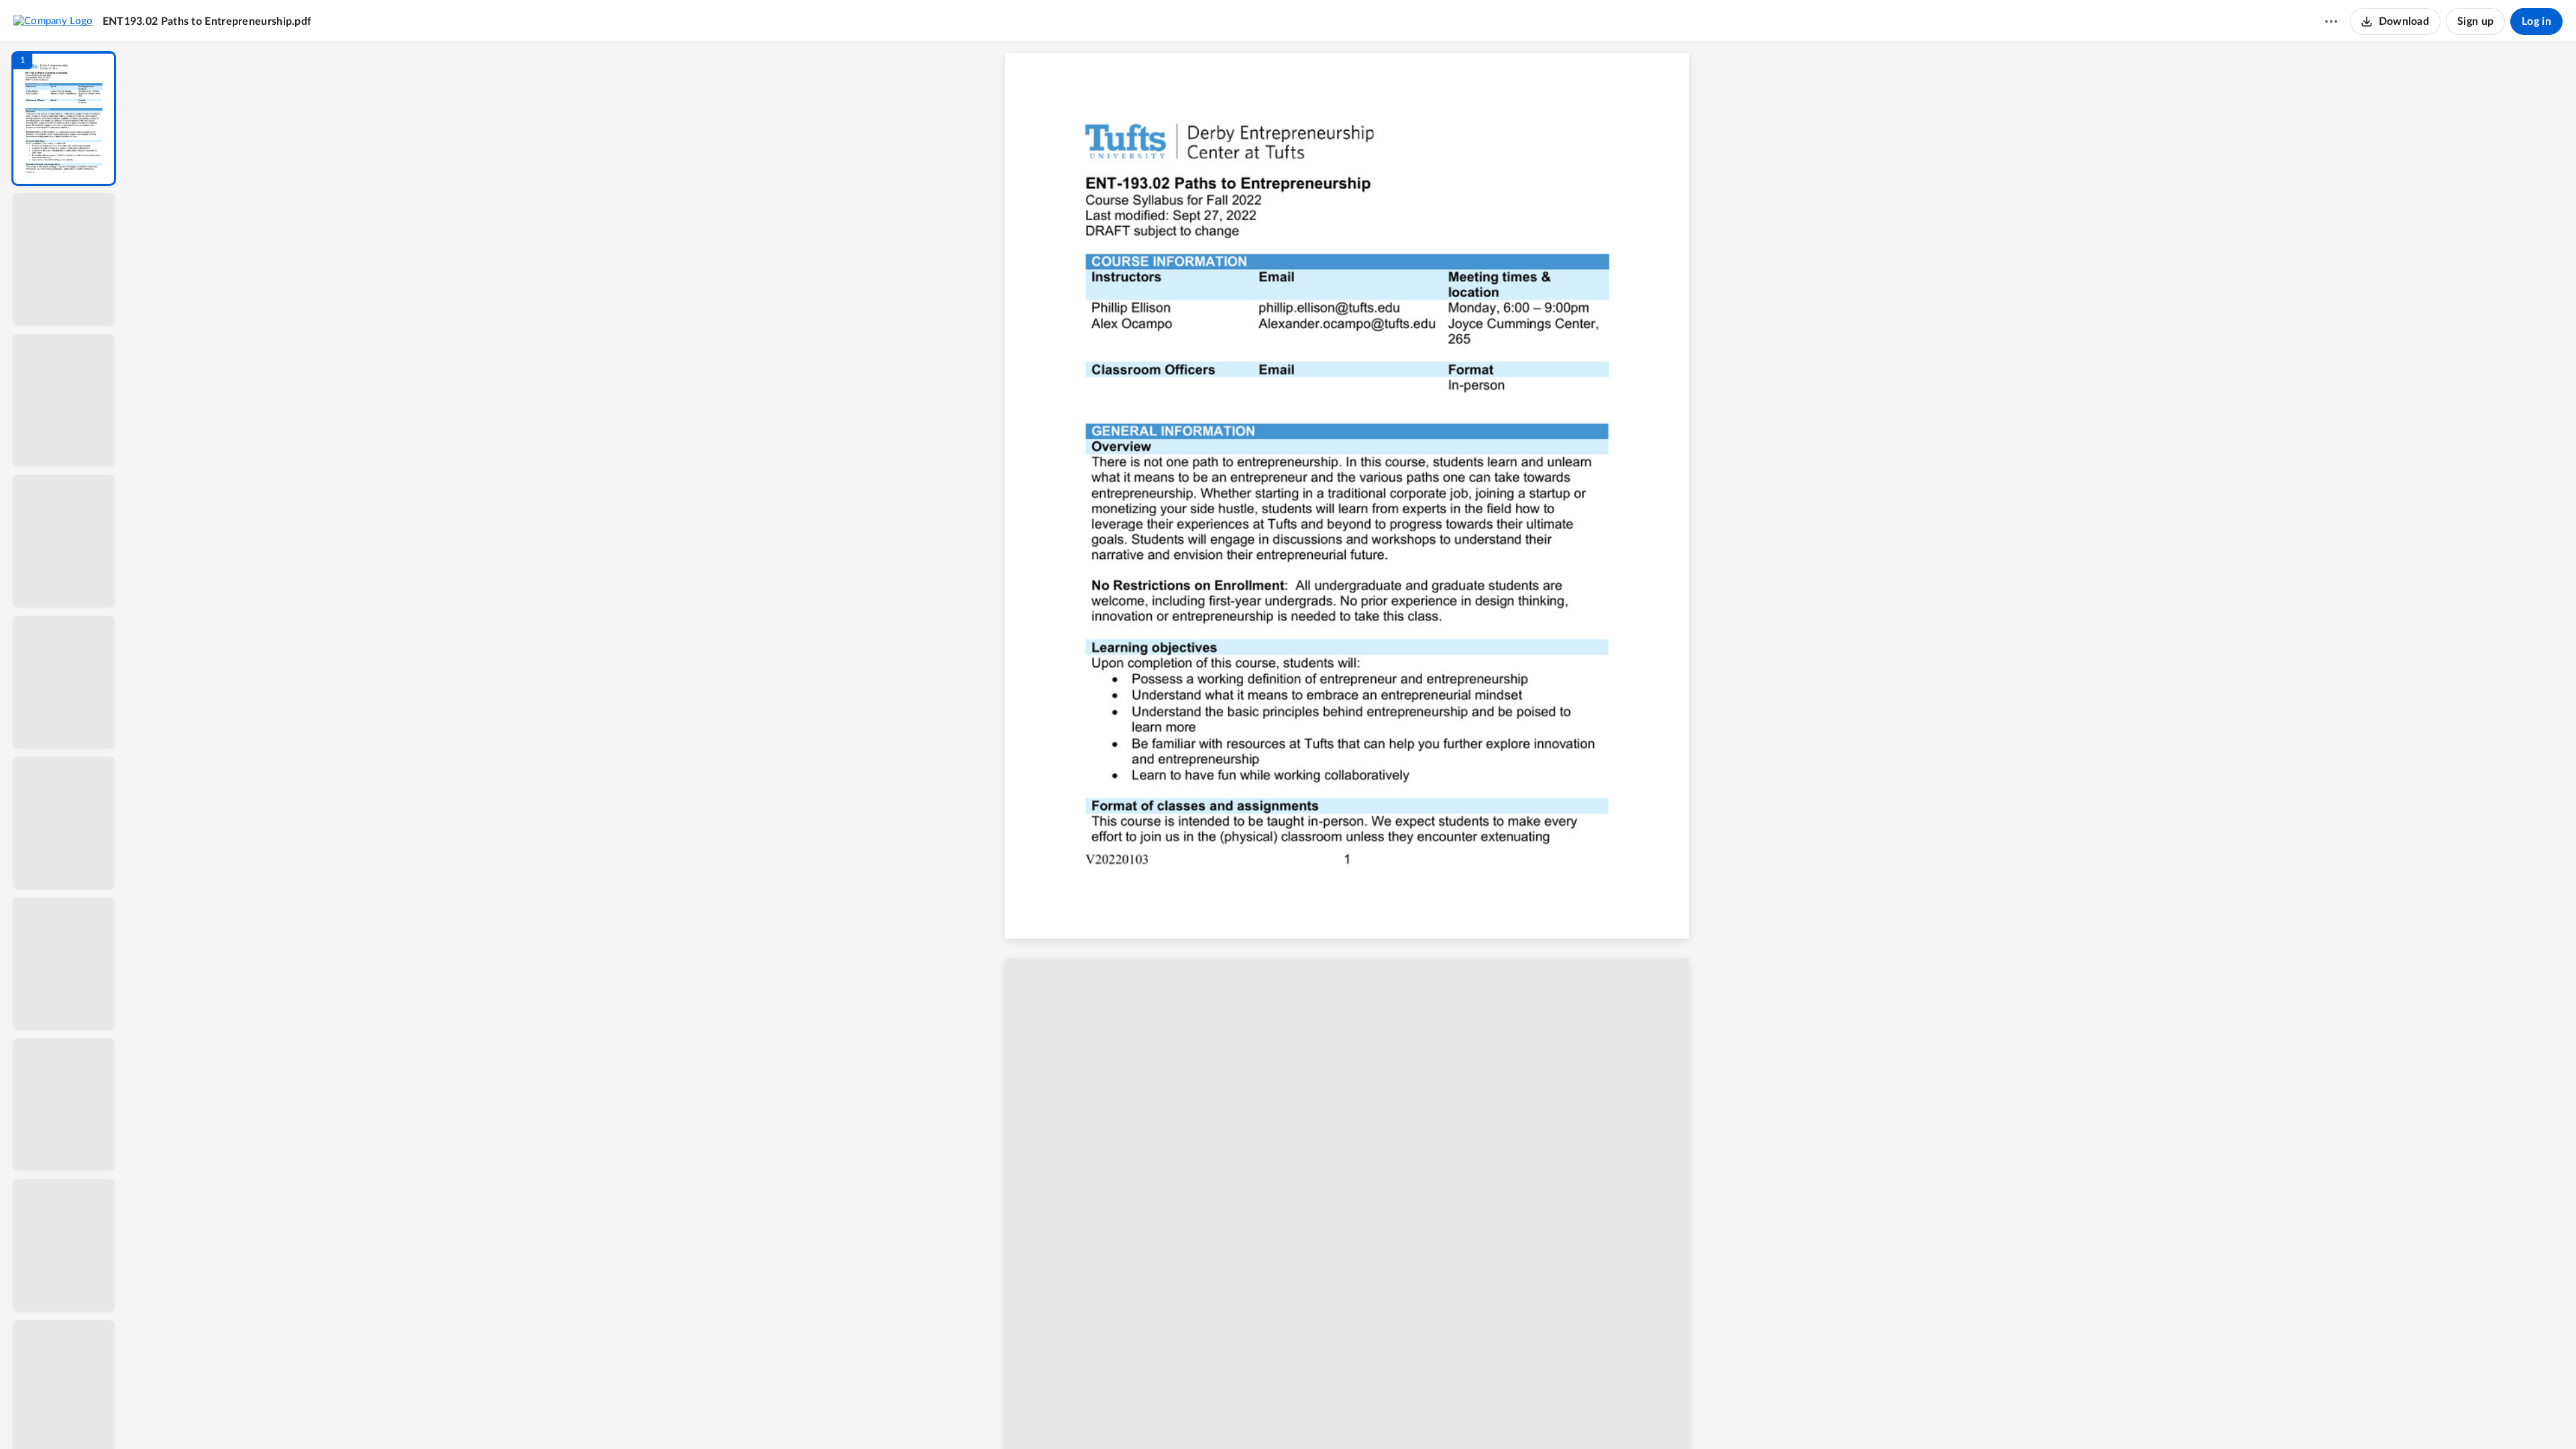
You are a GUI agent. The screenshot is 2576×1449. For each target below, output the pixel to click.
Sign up (2475, 21)
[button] (64, 118)
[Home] (53, 21)
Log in (2536, 21)
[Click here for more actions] (2331, 21)
